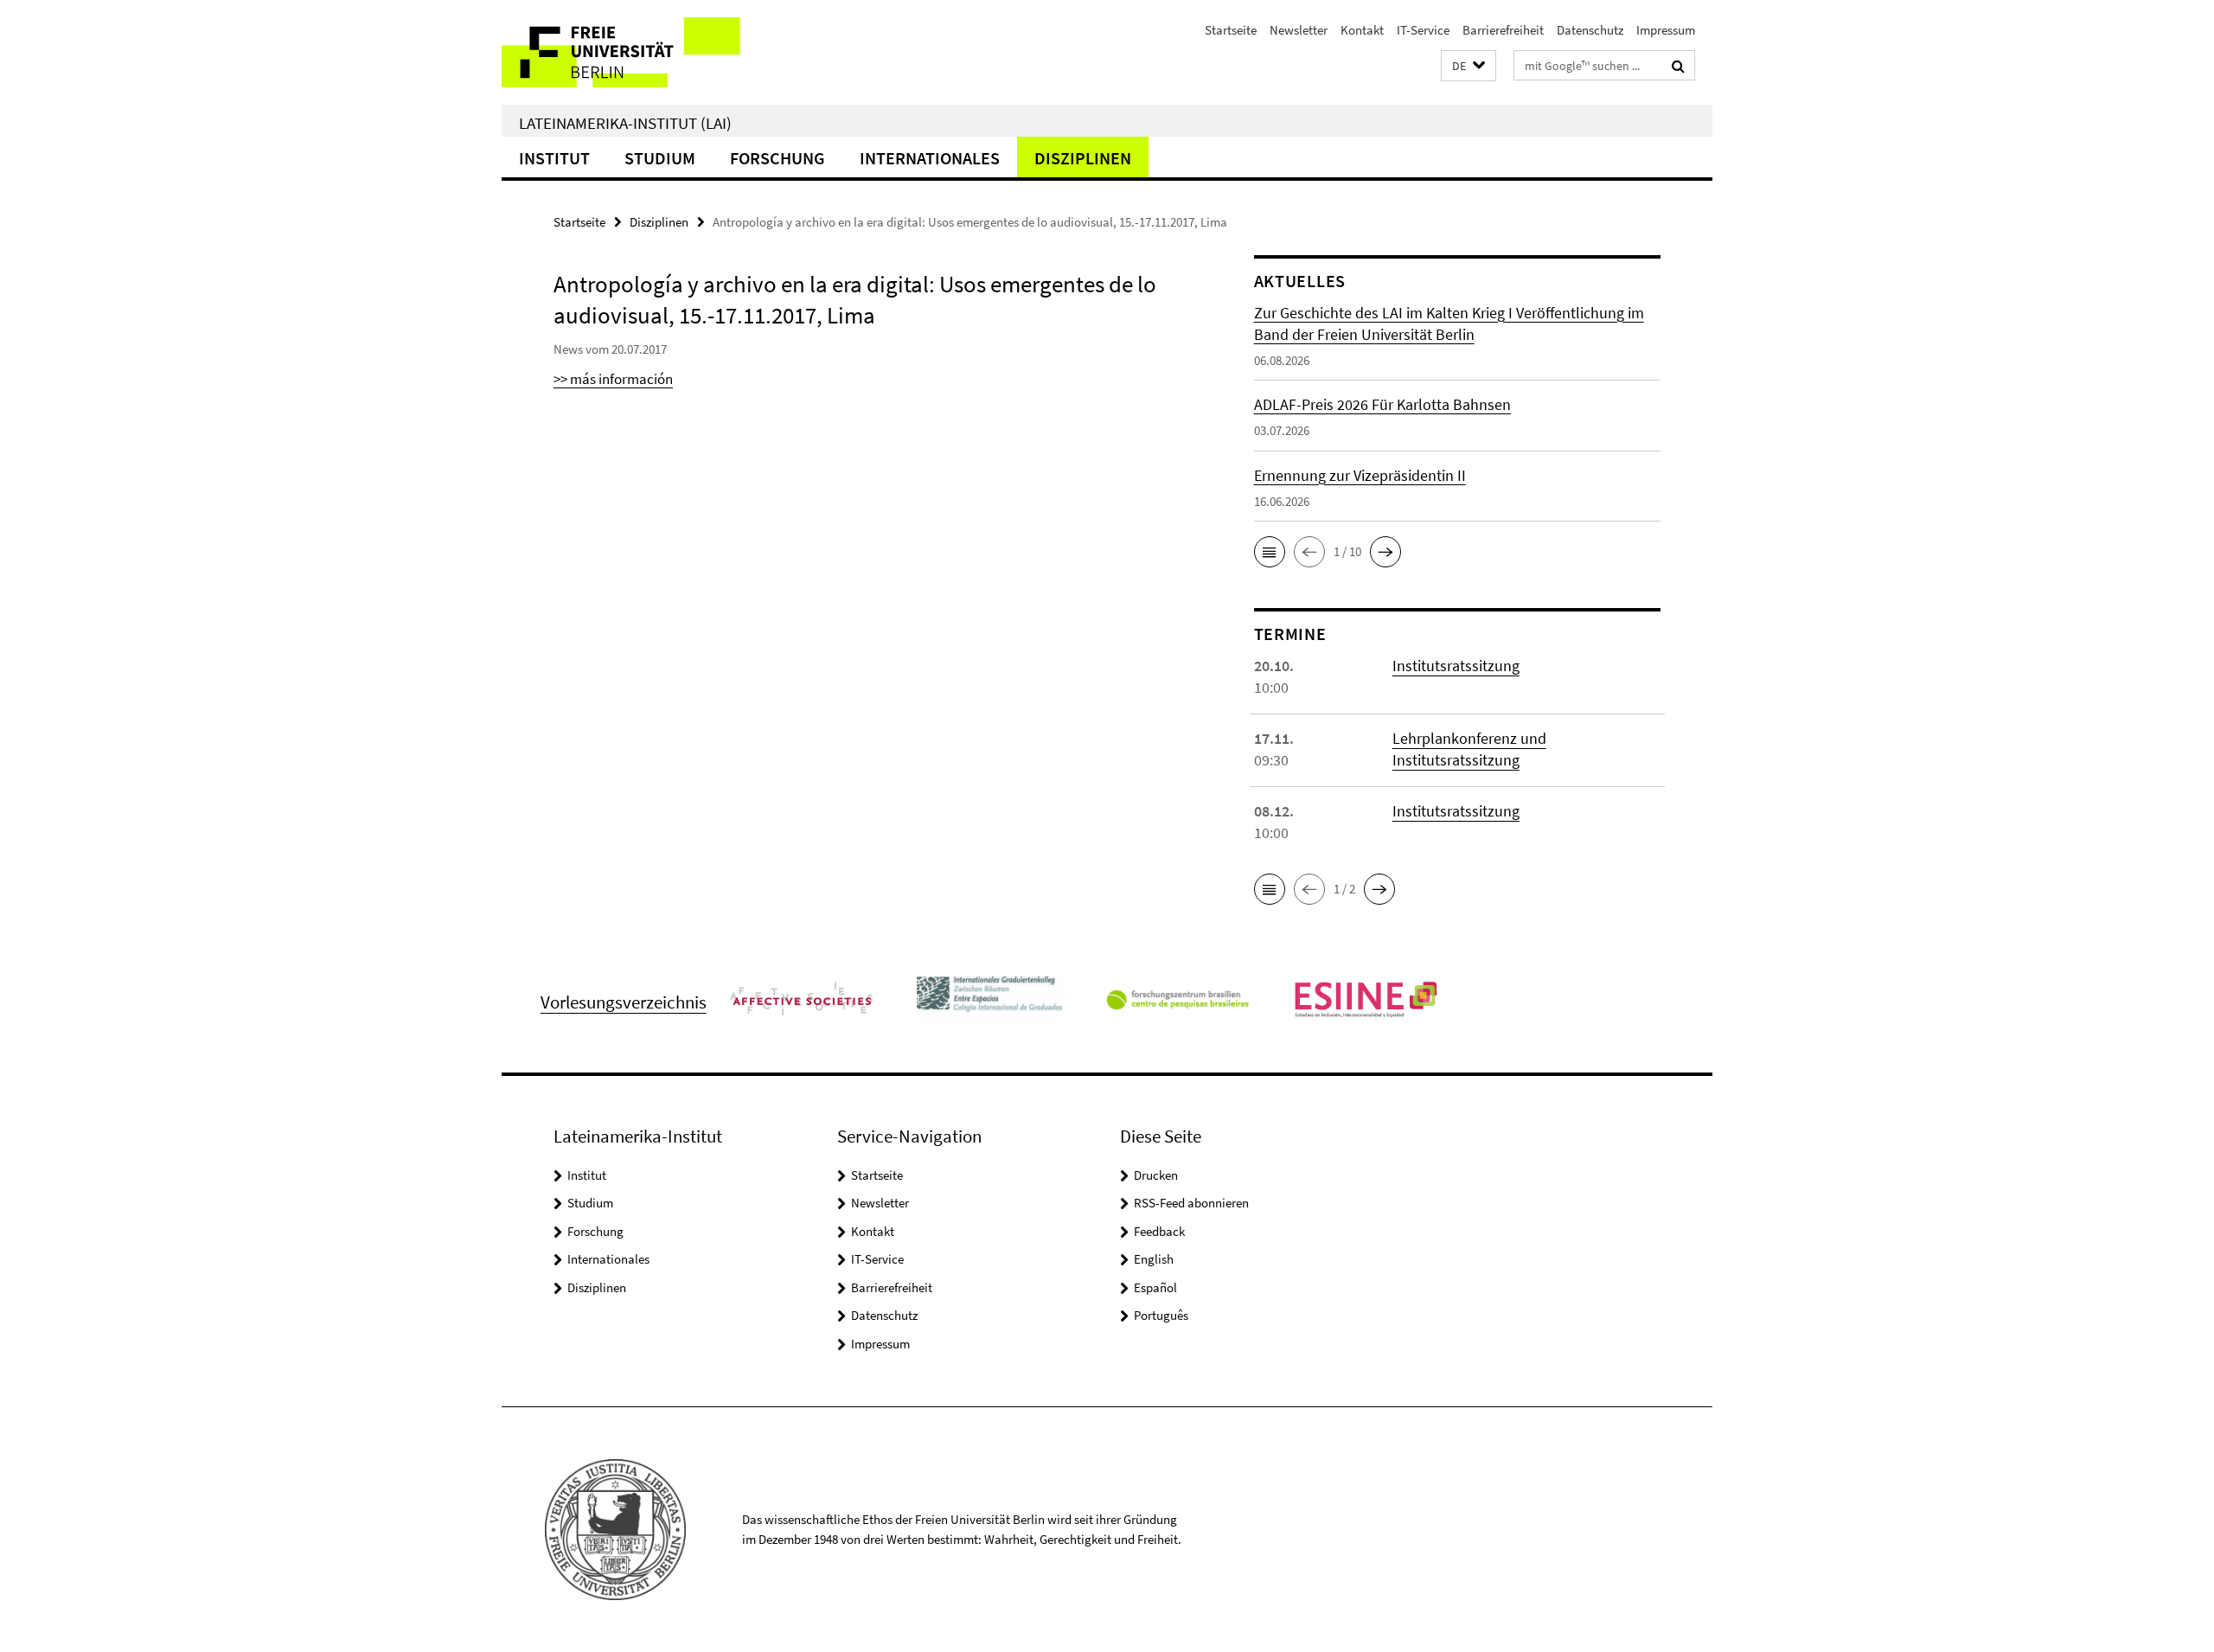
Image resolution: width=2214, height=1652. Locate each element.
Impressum (1666, 30)
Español (1155, 1287)
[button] (1469, 66)
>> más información (613, 379)
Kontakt (1362, 30)
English (1154, 1259)
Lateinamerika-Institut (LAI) (625, 123)
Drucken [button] (1156, 1175)
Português (1161, 1315)
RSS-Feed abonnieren (1191, 1203)
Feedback (1159, 1231)
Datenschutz (1590, 30)
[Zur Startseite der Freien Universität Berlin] (646, 52)
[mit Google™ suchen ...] (1678, 66)
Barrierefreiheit (1503, 30)
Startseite (1231, 30)
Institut (554, 158)
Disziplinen (1083, 158)
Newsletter (1299, 30)
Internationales (930, 158)
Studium (660, 158)
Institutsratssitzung (1456, 666)
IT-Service (1423, 30)
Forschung (777, 158)
